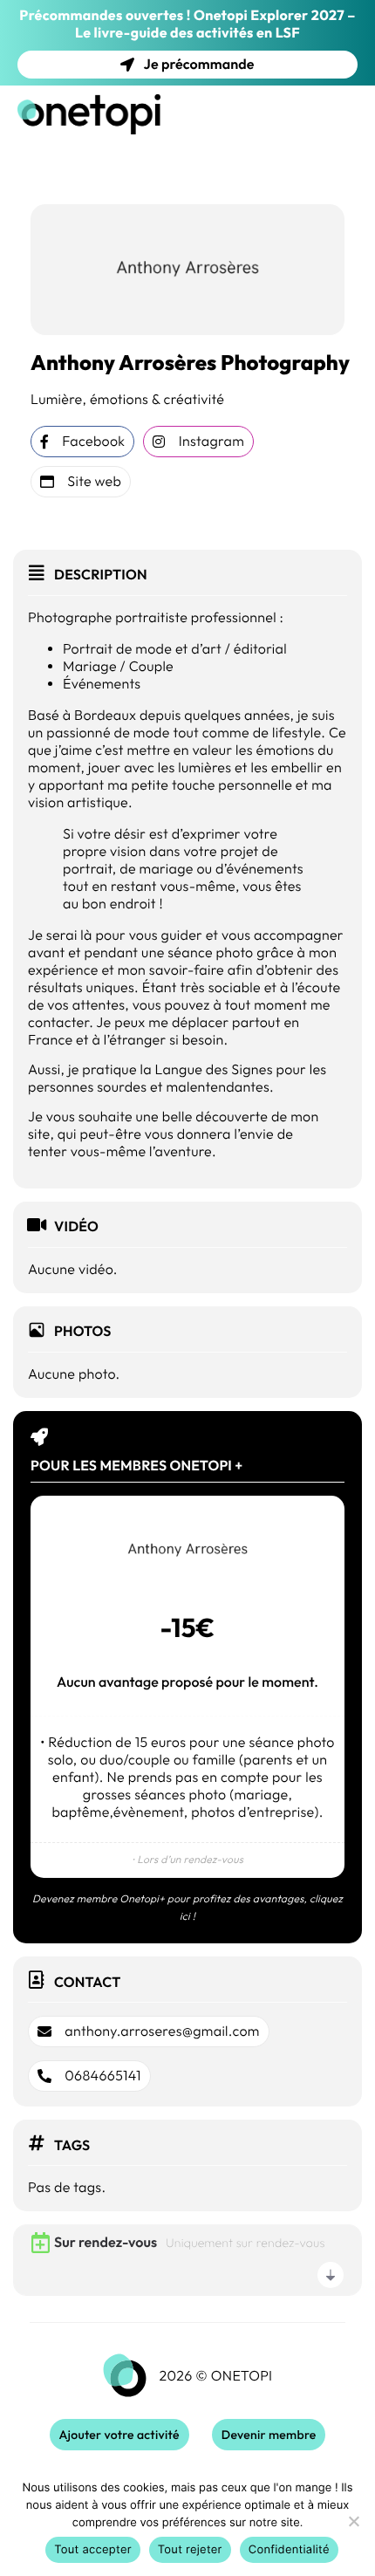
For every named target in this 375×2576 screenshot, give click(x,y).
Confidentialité (289, 2550)
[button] (149, 2031)
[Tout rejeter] (353, 2521)
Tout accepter (93, 2550)
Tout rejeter (190, 2550)
